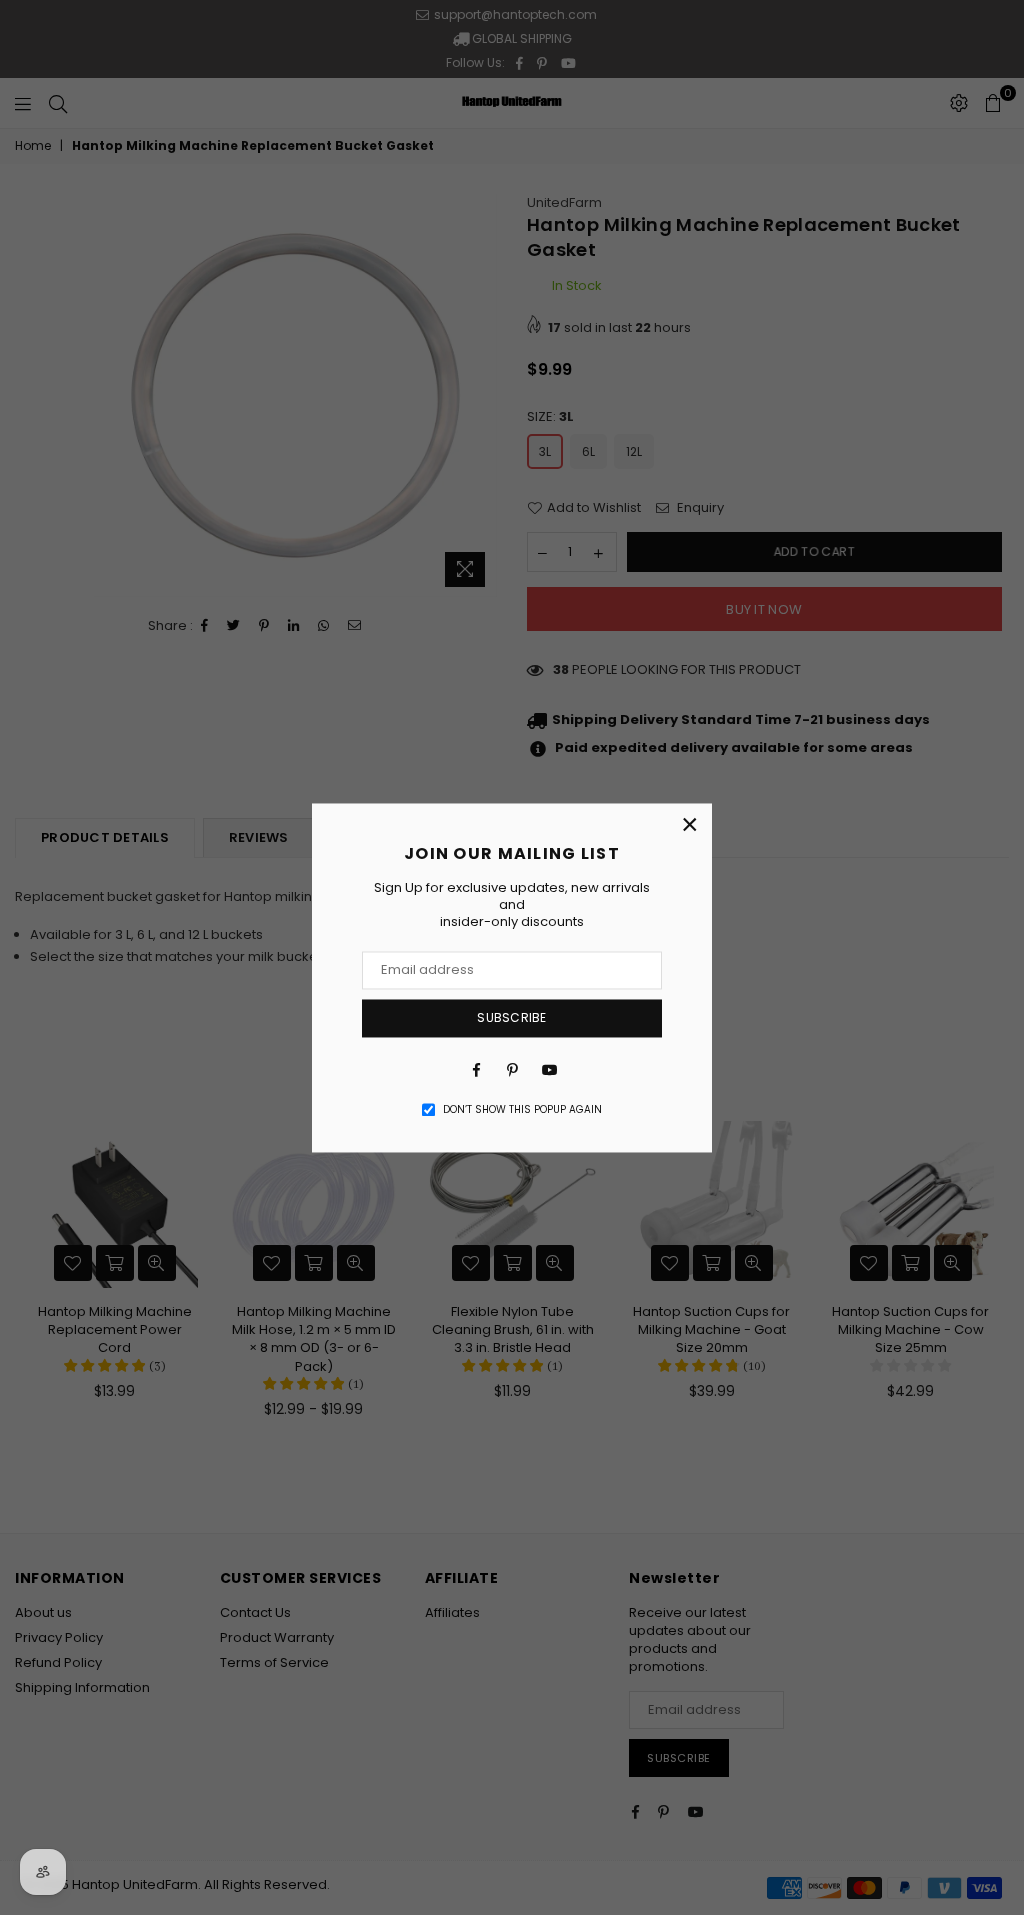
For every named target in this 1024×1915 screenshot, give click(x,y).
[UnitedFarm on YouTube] (548, 1070)
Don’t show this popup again (522, 1110)
